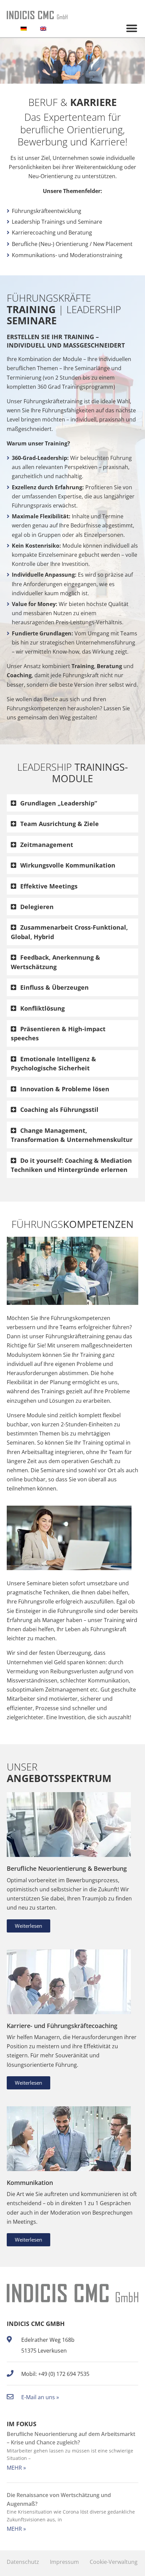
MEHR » (16, 2468)
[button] (132, 28)
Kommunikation (30, 2182)
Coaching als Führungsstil (59, 1109)
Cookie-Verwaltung (114, 2562)
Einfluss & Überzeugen (54, 987)
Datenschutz (23, 2562)
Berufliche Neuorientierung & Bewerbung (67, 1868)
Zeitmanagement (47, 844)
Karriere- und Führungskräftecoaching (62, 2025)
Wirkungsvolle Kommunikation (68, 865)
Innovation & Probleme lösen (65, 1089)
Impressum (64, 2562)
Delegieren (37, 907)
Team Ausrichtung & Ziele (60, 824)
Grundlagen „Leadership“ (59, 803)
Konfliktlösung (42, 1008)
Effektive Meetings (49, 886)
